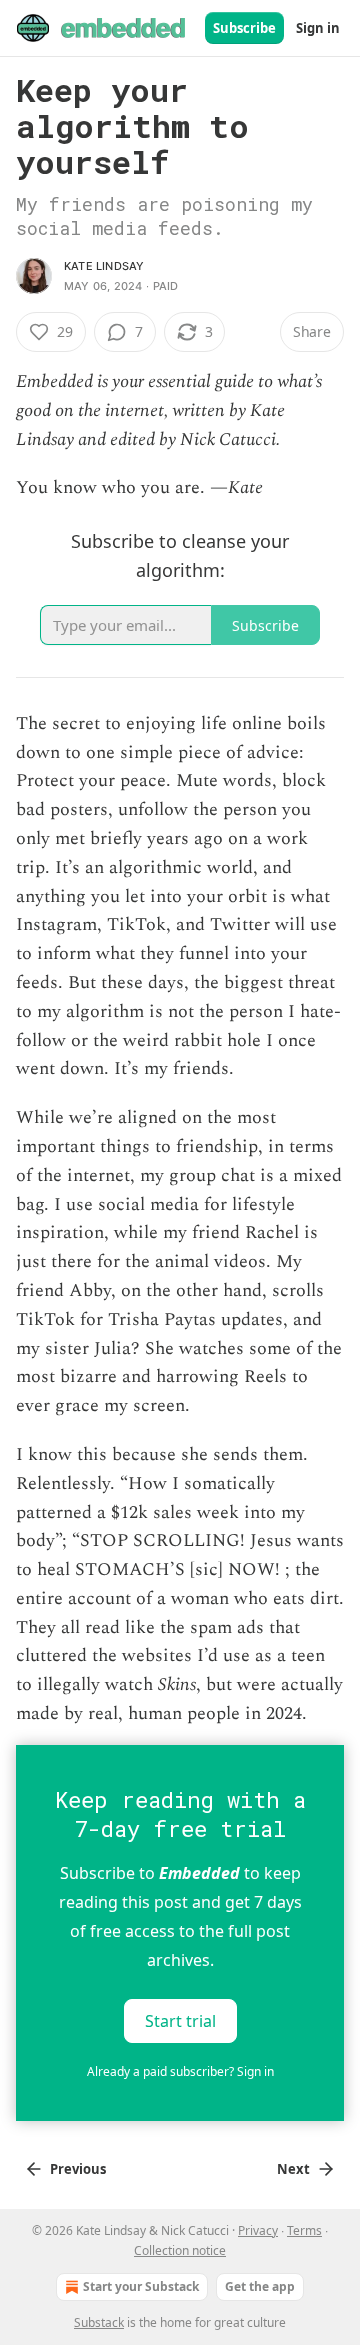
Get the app (260, 2286)
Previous (78, 2169)
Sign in (318, 28)
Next (293, 2169)
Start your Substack (141, 2286)
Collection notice (180, 2250)
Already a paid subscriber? (180, 2071)
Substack (99, 2322)
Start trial (180, 2021)
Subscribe (244, 28)
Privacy (258, 2230)
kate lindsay (104, 266)
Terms (304, 2230)
